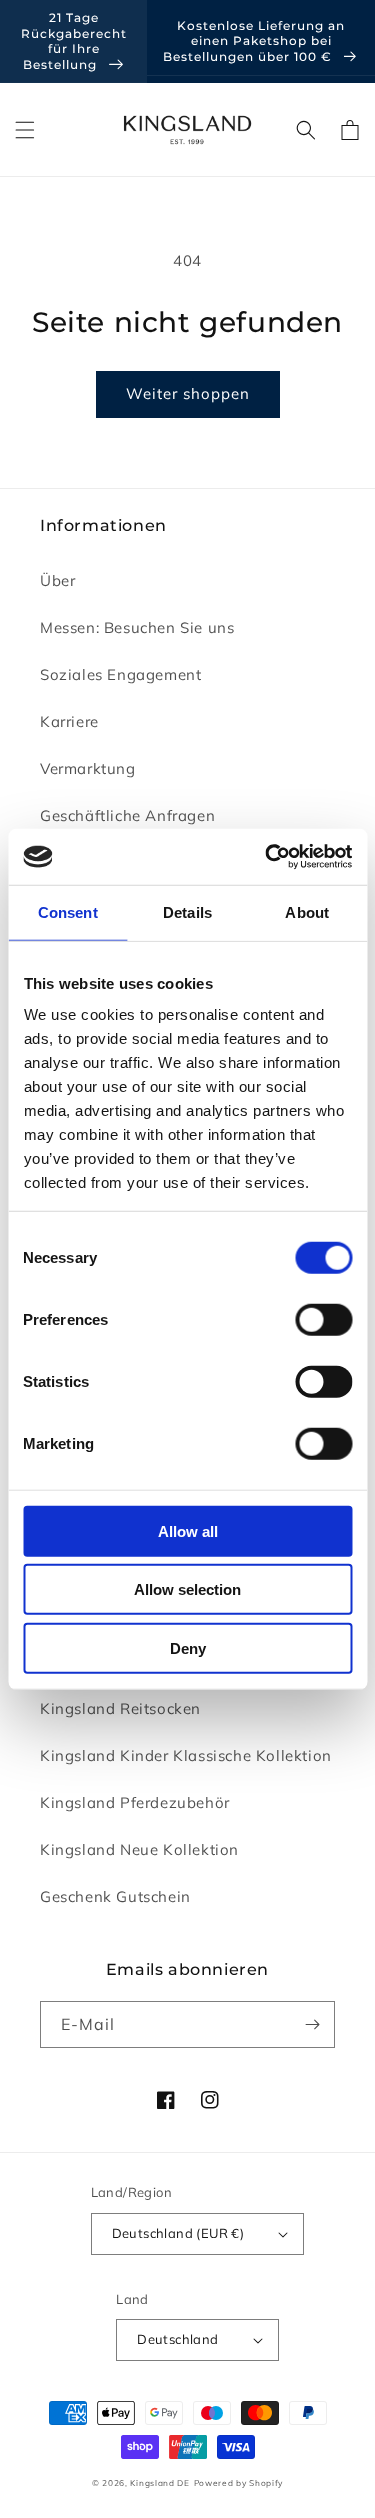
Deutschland (177, 2339)
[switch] (323, 1319)
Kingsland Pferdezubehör (135, 1802)
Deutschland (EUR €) (178, 2233)
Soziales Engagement (120, 674)
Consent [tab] (68, 911)
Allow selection (187, 1589)
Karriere (69, 721)
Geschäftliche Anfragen (127, 815)
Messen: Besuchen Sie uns (137, 627)
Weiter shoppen (188, 393)
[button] (25, 130)
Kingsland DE (159, 2483)
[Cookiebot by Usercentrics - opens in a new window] (267, 857)
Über (57, 580)
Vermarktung (88, 768)
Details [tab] (187, 911)
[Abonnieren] (312, 2024)
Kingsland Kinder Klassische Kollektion (186, 1755)
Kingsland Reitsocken (120, 1708)
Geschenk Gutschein (115, 1896)
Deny (188, 1647)
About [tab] (307, 911)
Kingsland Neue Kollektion (139, 1849)
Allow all (188, 1530)
